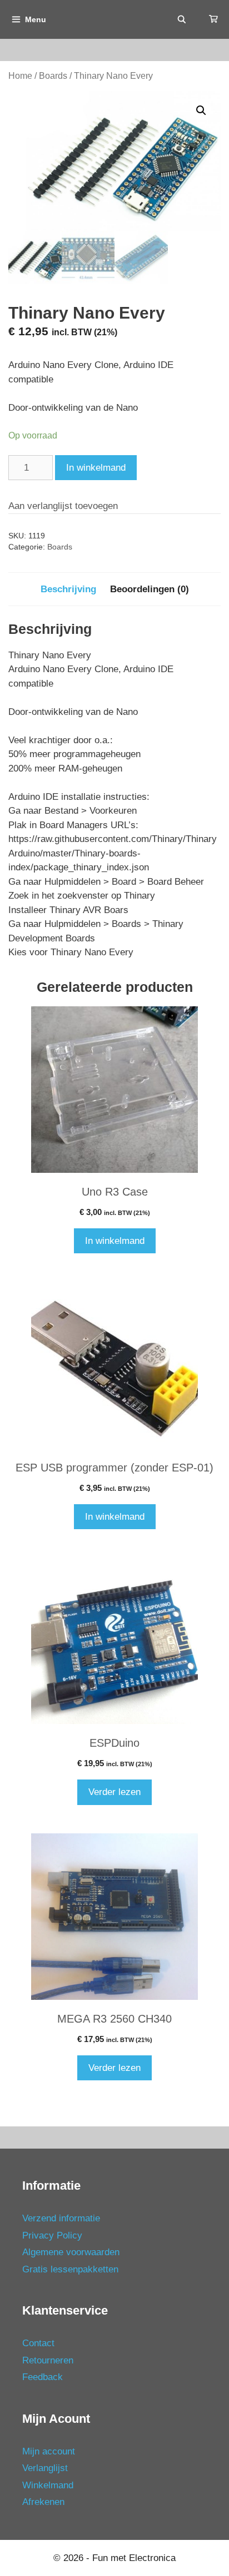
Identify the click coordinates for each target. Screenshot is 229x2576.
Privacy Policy (52, 2235)
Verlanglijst (45, 2468)
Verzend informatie (61, 2218)
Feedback (43, 2377)
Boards (53, 76)
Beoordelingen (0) (150, 589)
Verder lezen (114, 1792)
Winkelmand (48, 2485)
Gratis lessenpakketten (70, 2269)
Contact (38, 2343)
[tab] (68, 589)
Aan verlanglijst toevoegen (63, 506)
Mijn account (49, 2451)
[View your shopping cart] (213, 19)
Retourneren (48, 2360)
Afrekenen (43, 2502)
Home (20, 76)
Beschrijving (68, 589)
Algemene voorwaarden (71, 2252)
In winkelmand (96, 468)
